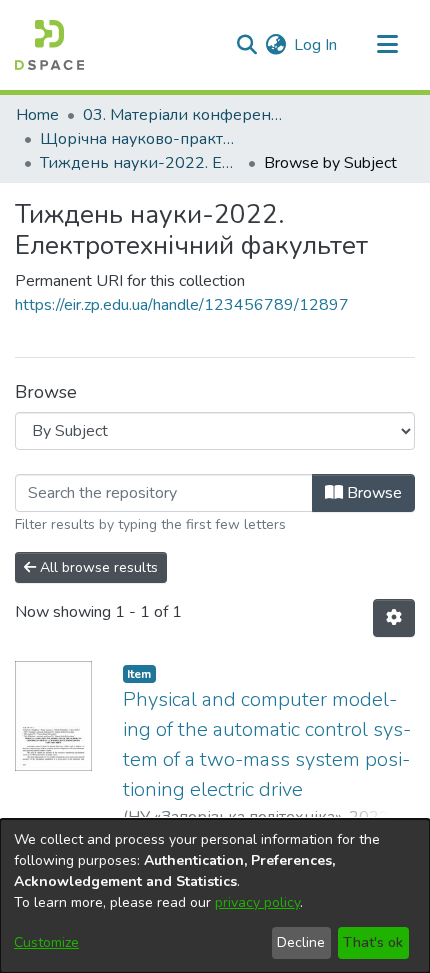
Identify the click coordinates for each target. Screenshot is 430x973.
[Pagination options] (394, 618)
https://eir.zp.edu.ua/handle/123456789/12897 (182, 305)
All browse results (97, 567)
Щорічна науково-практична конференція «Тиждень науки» (140, 139)
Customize (46, 942)
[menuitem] (275, 45)
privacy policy (257, 902)
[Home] (49, 45)
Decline (301, 942)
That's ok (373, 942)
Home (37, 115)
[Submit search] (246, 45)
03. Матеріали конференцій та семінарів (183, 115)
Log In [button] (316, 45)
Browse (372, 493)
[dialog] (215, 896)
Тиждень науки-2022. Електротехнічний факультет (140, 163)
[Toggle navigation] (387, 45)
